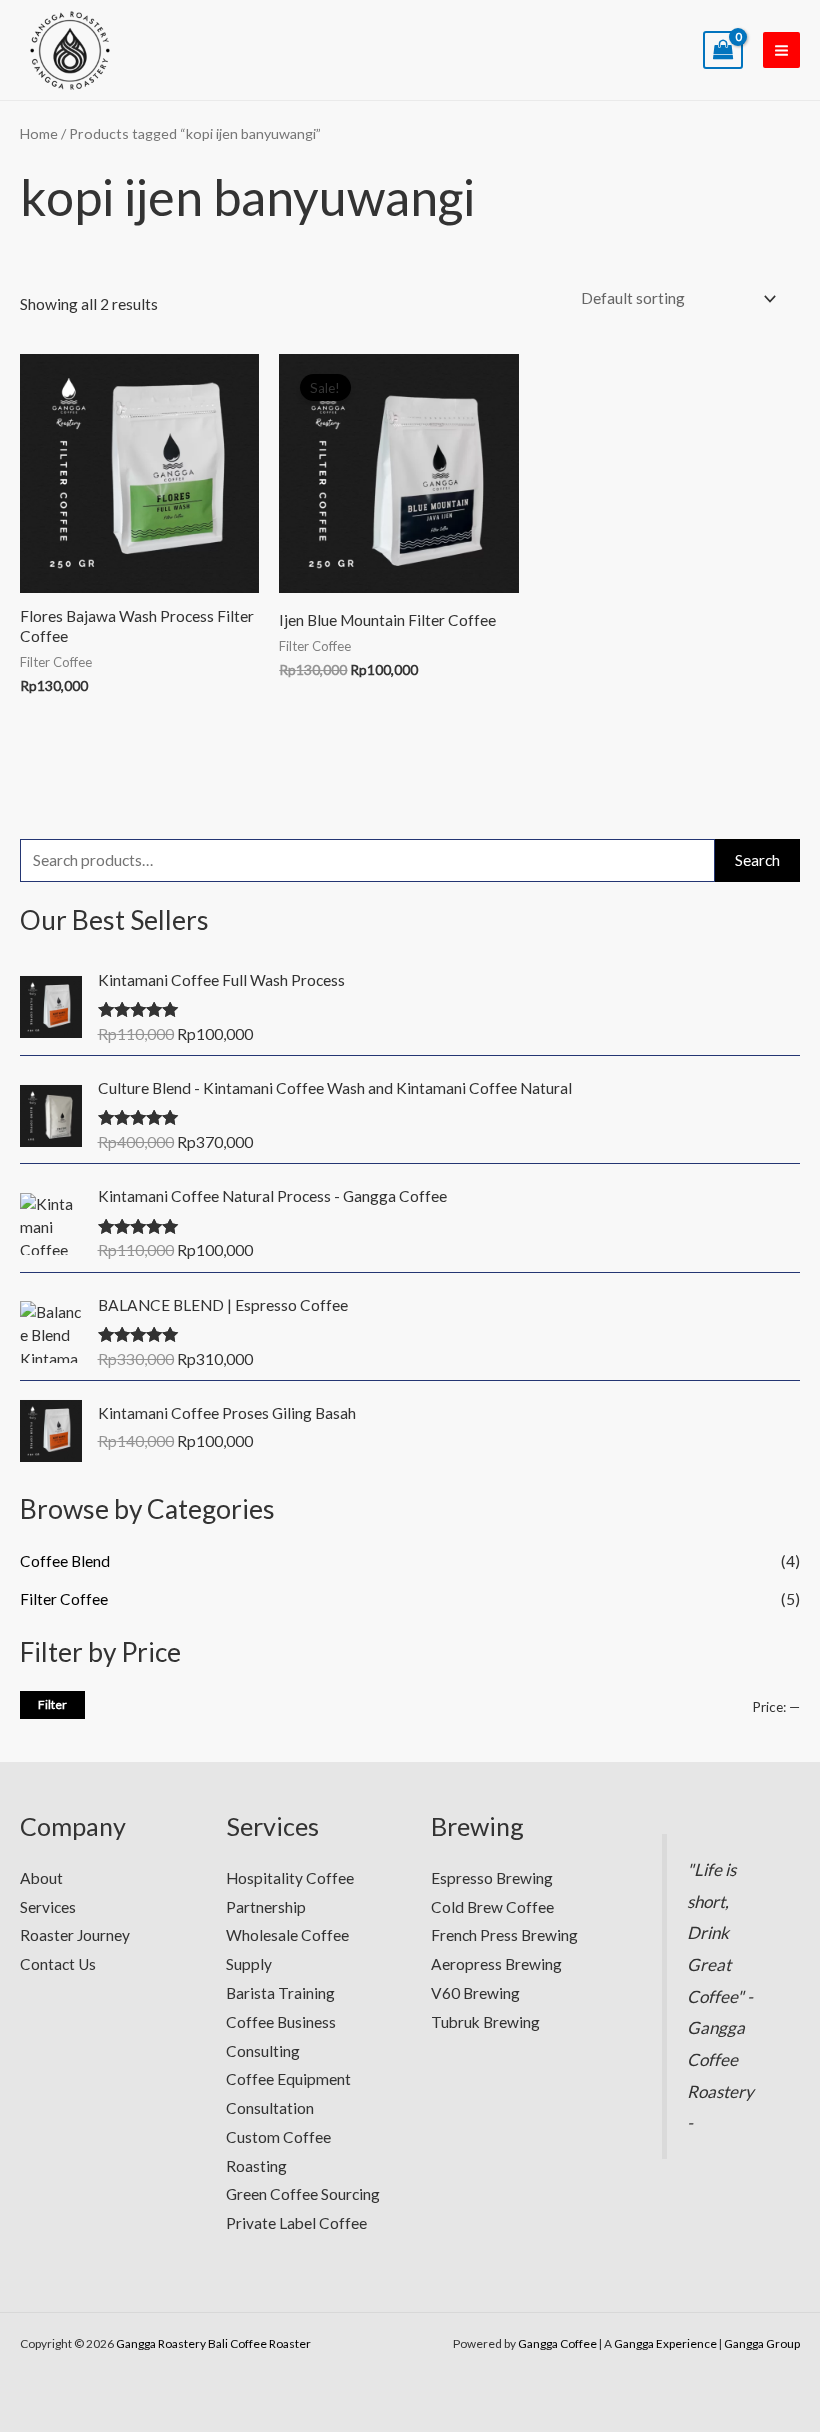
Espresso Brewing (492, 1878)
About (41, 1878)
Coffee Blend (65, 1561)
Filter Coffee (64, 1599)
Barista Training (280, 1993)
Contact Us (58, 1964)
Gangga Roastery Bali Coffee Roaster (213, 2343)
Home (39, 133)
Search (757, 860)
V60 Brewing (475, 1993)
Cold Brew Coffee (492, 1907)
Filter (52, 1704)
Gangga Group (762, 2343)
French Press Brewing (504, 1935)
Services (48, 1907)
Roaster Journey (75, 1935)
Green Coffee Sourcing (303, 2194)
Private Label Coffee (296, 2223)
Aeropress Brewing (496, 1964)
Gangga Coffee (557, 2343)
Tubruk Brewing (485, 2022)
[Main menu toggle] (781, 50)
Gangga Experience (665, 2343)
